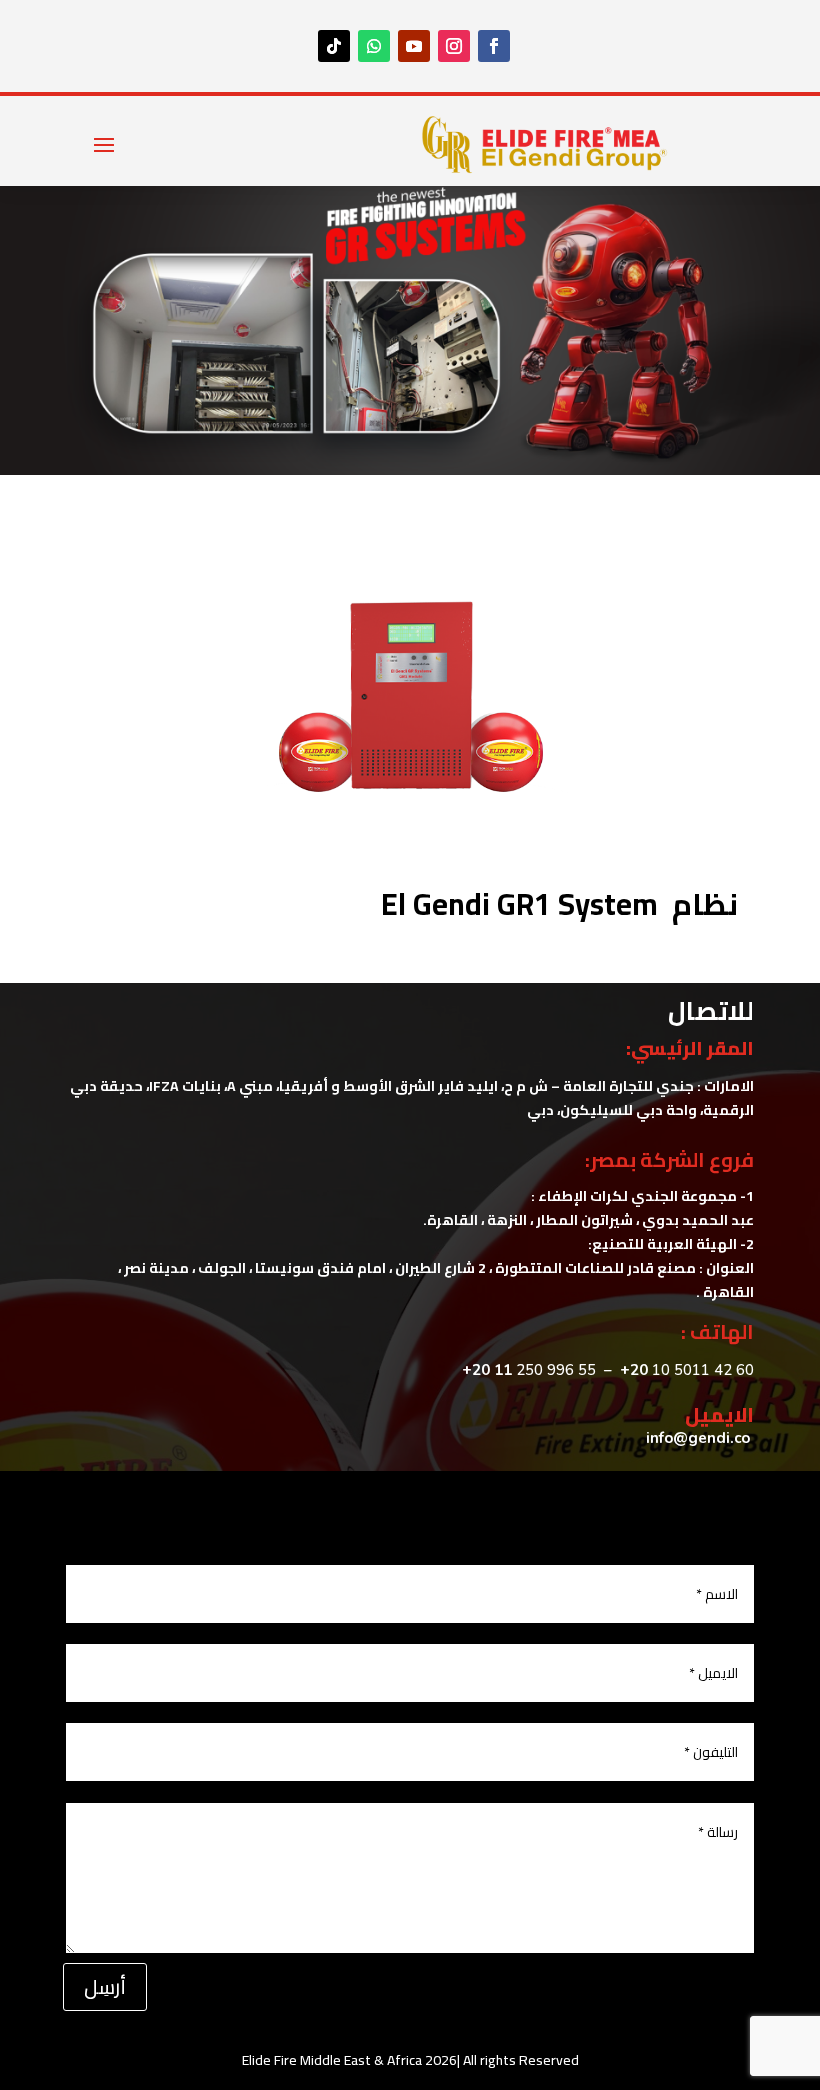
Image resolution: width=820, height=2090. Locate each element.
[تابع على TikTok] (334, 46)
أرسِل (105, 1986)
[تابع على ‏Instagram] (454, 46)
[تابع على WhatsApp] (374, 46)
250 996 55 (556, 1370)
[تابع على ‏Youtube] (414, 46)
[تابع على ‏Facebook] (494, 46)
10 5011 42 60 (687, 1370)
